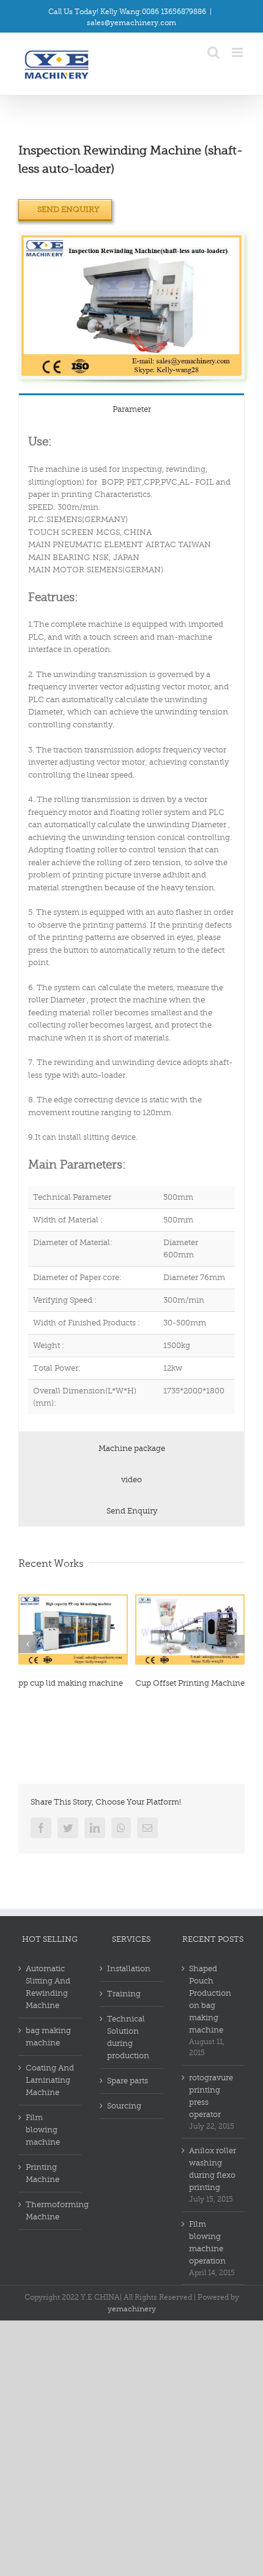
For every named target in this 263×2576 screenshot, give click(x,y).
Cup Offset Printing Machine (190, 1683)
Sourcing (124, 2106)
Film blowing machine (43, 2130)
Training (124, 1994)
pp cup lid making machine (71, 1683)
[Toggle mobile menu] (238, 52)
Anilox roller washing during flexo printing (213, 2169)
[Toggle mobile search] (213, 52)
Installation (129, 1968)
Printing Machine (43, 2173)
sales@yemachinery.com (131, 23)
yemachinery (132, 2309)
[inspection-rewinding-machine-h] (131, 241)
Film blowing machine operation (207, 2242)
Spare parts (128, 2081)
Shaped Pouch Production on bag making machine (210, 1999)
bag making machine (48, 2036)
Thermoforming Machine (50, 2210)
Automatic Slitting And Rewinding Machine (48, 1987)
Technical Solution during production (128, 2037)
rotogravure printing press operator (211, 2096)
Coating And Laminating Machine (50, 2080)
